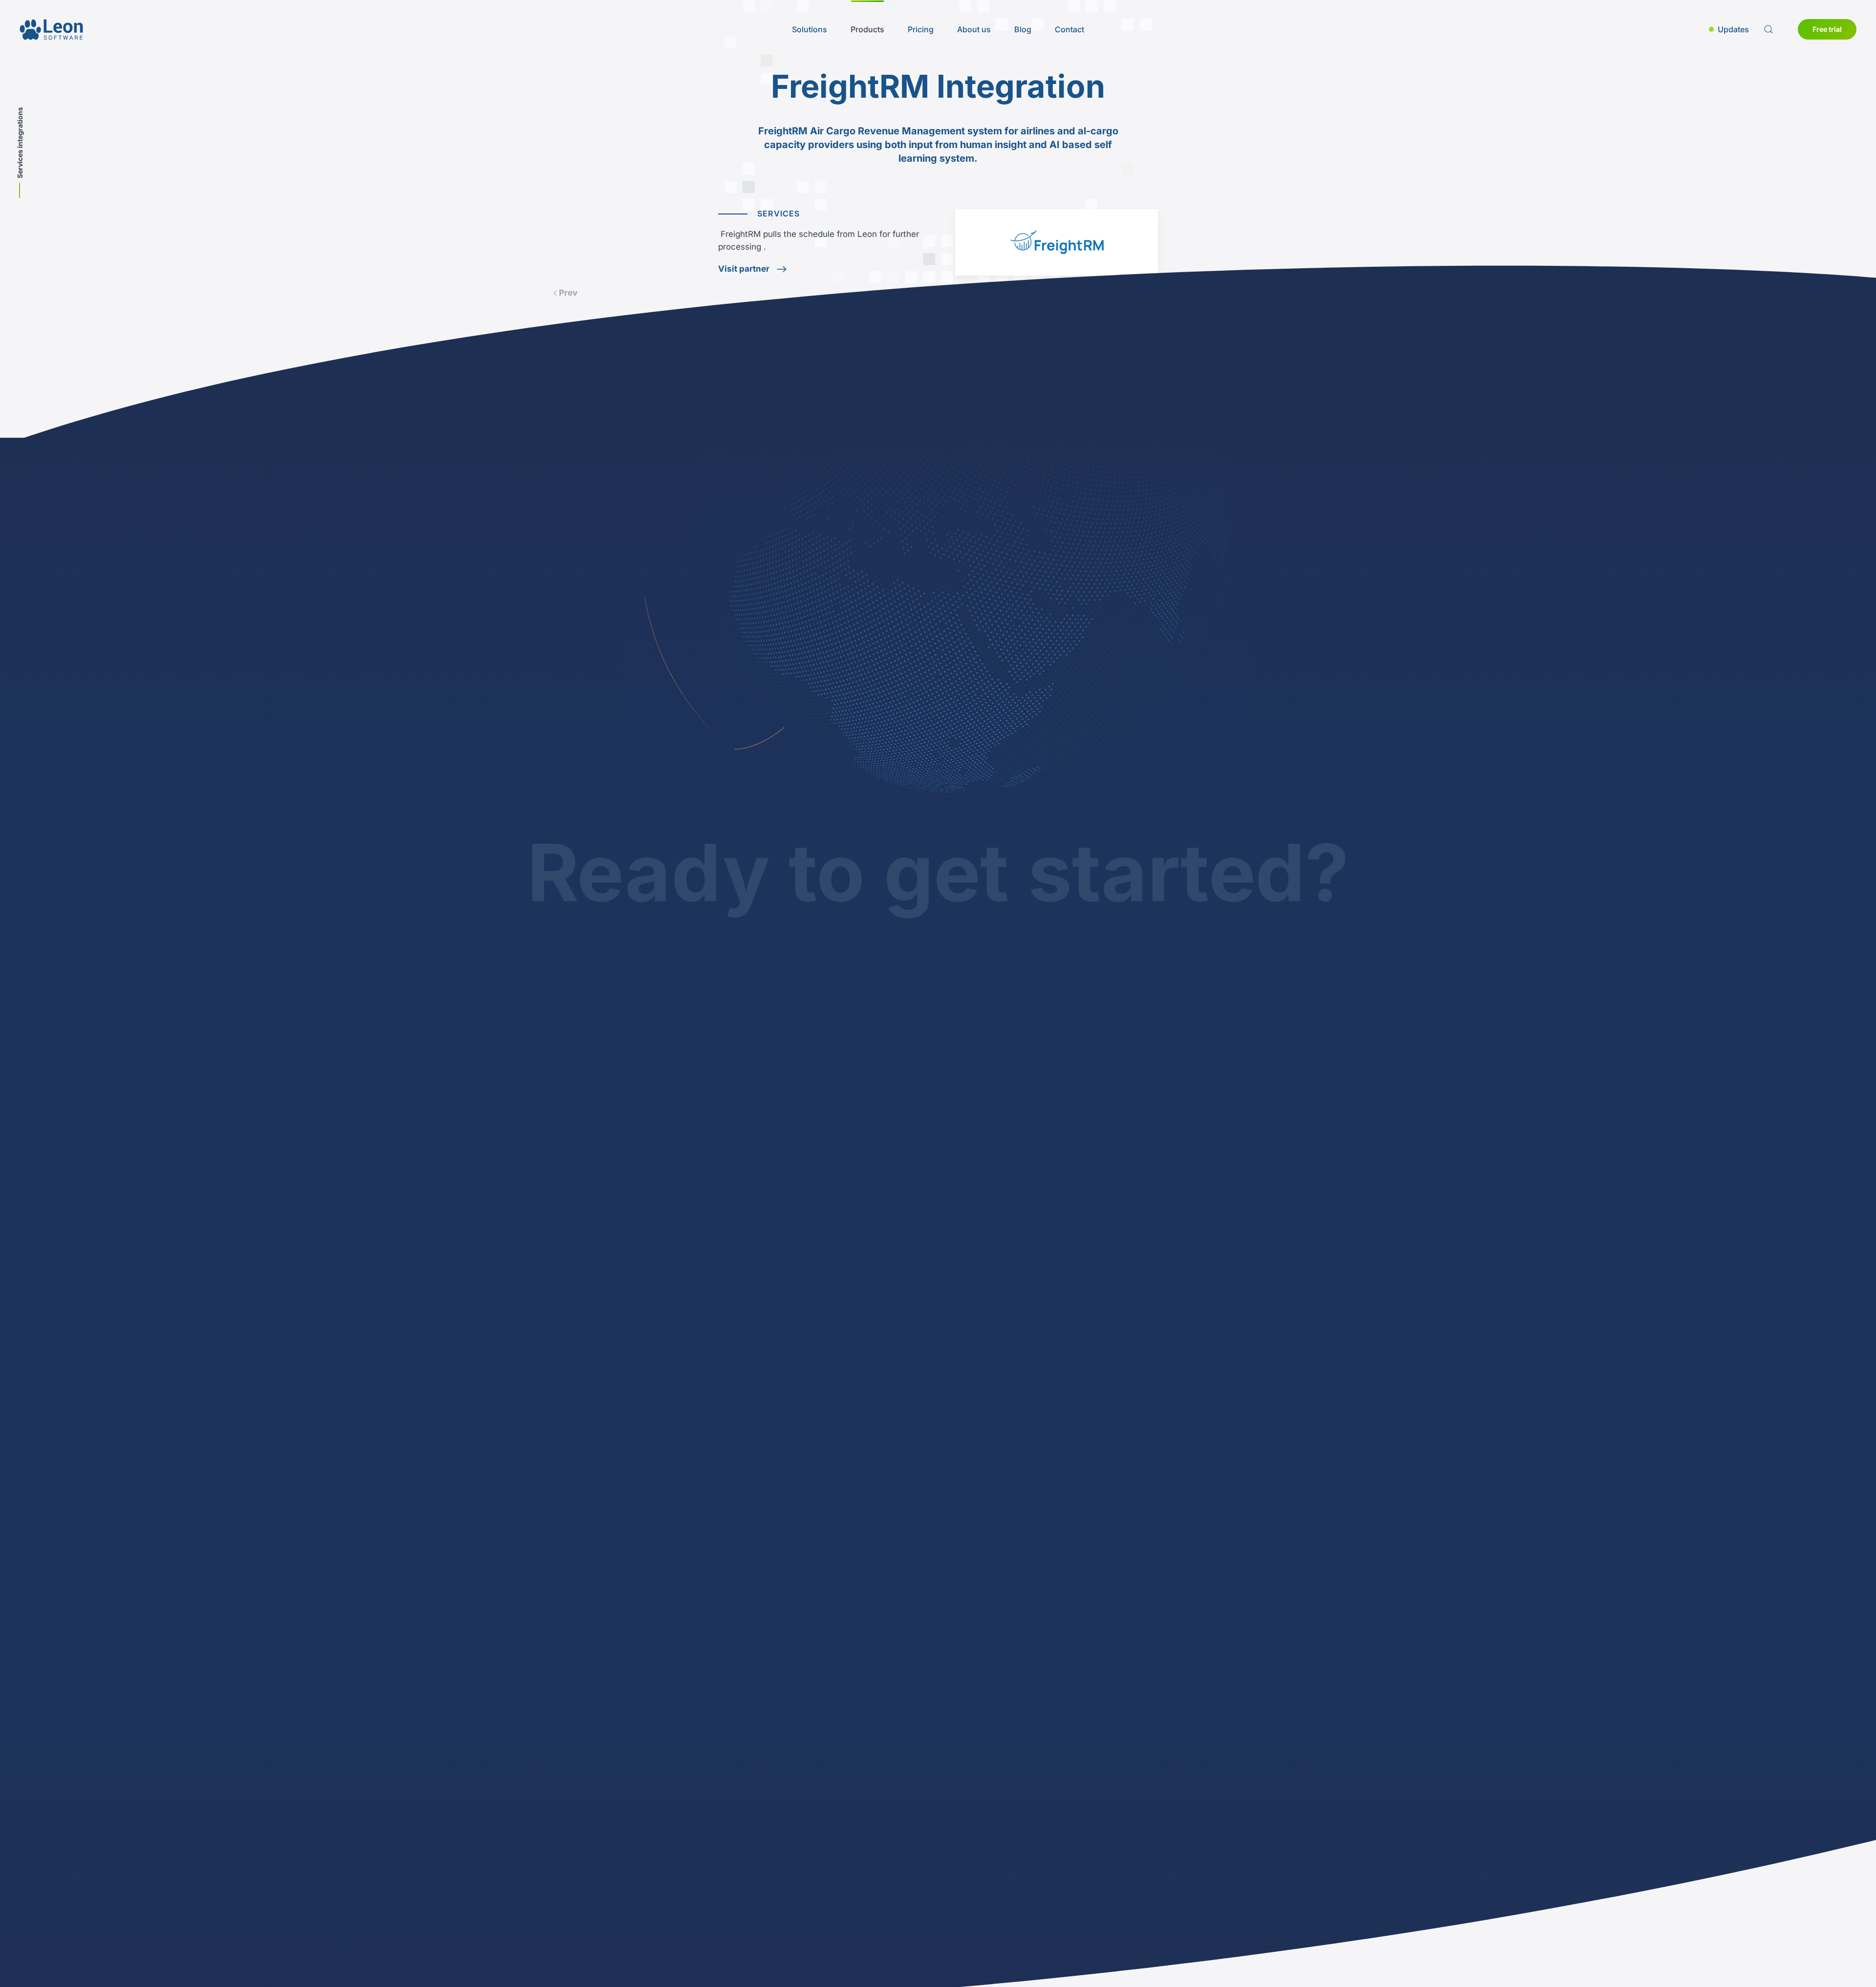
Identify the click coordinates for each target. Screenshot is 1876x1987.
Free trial (1827, 29)
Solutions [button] (810, 29)
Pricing (921, 29)
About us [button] (974, 29)
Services (779, 214)
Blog (1023, 29)
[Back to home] (51, 29)
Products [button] (867, 29)
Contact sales (961, 1132)
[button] (1729, 29)
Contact (1069, 29)
